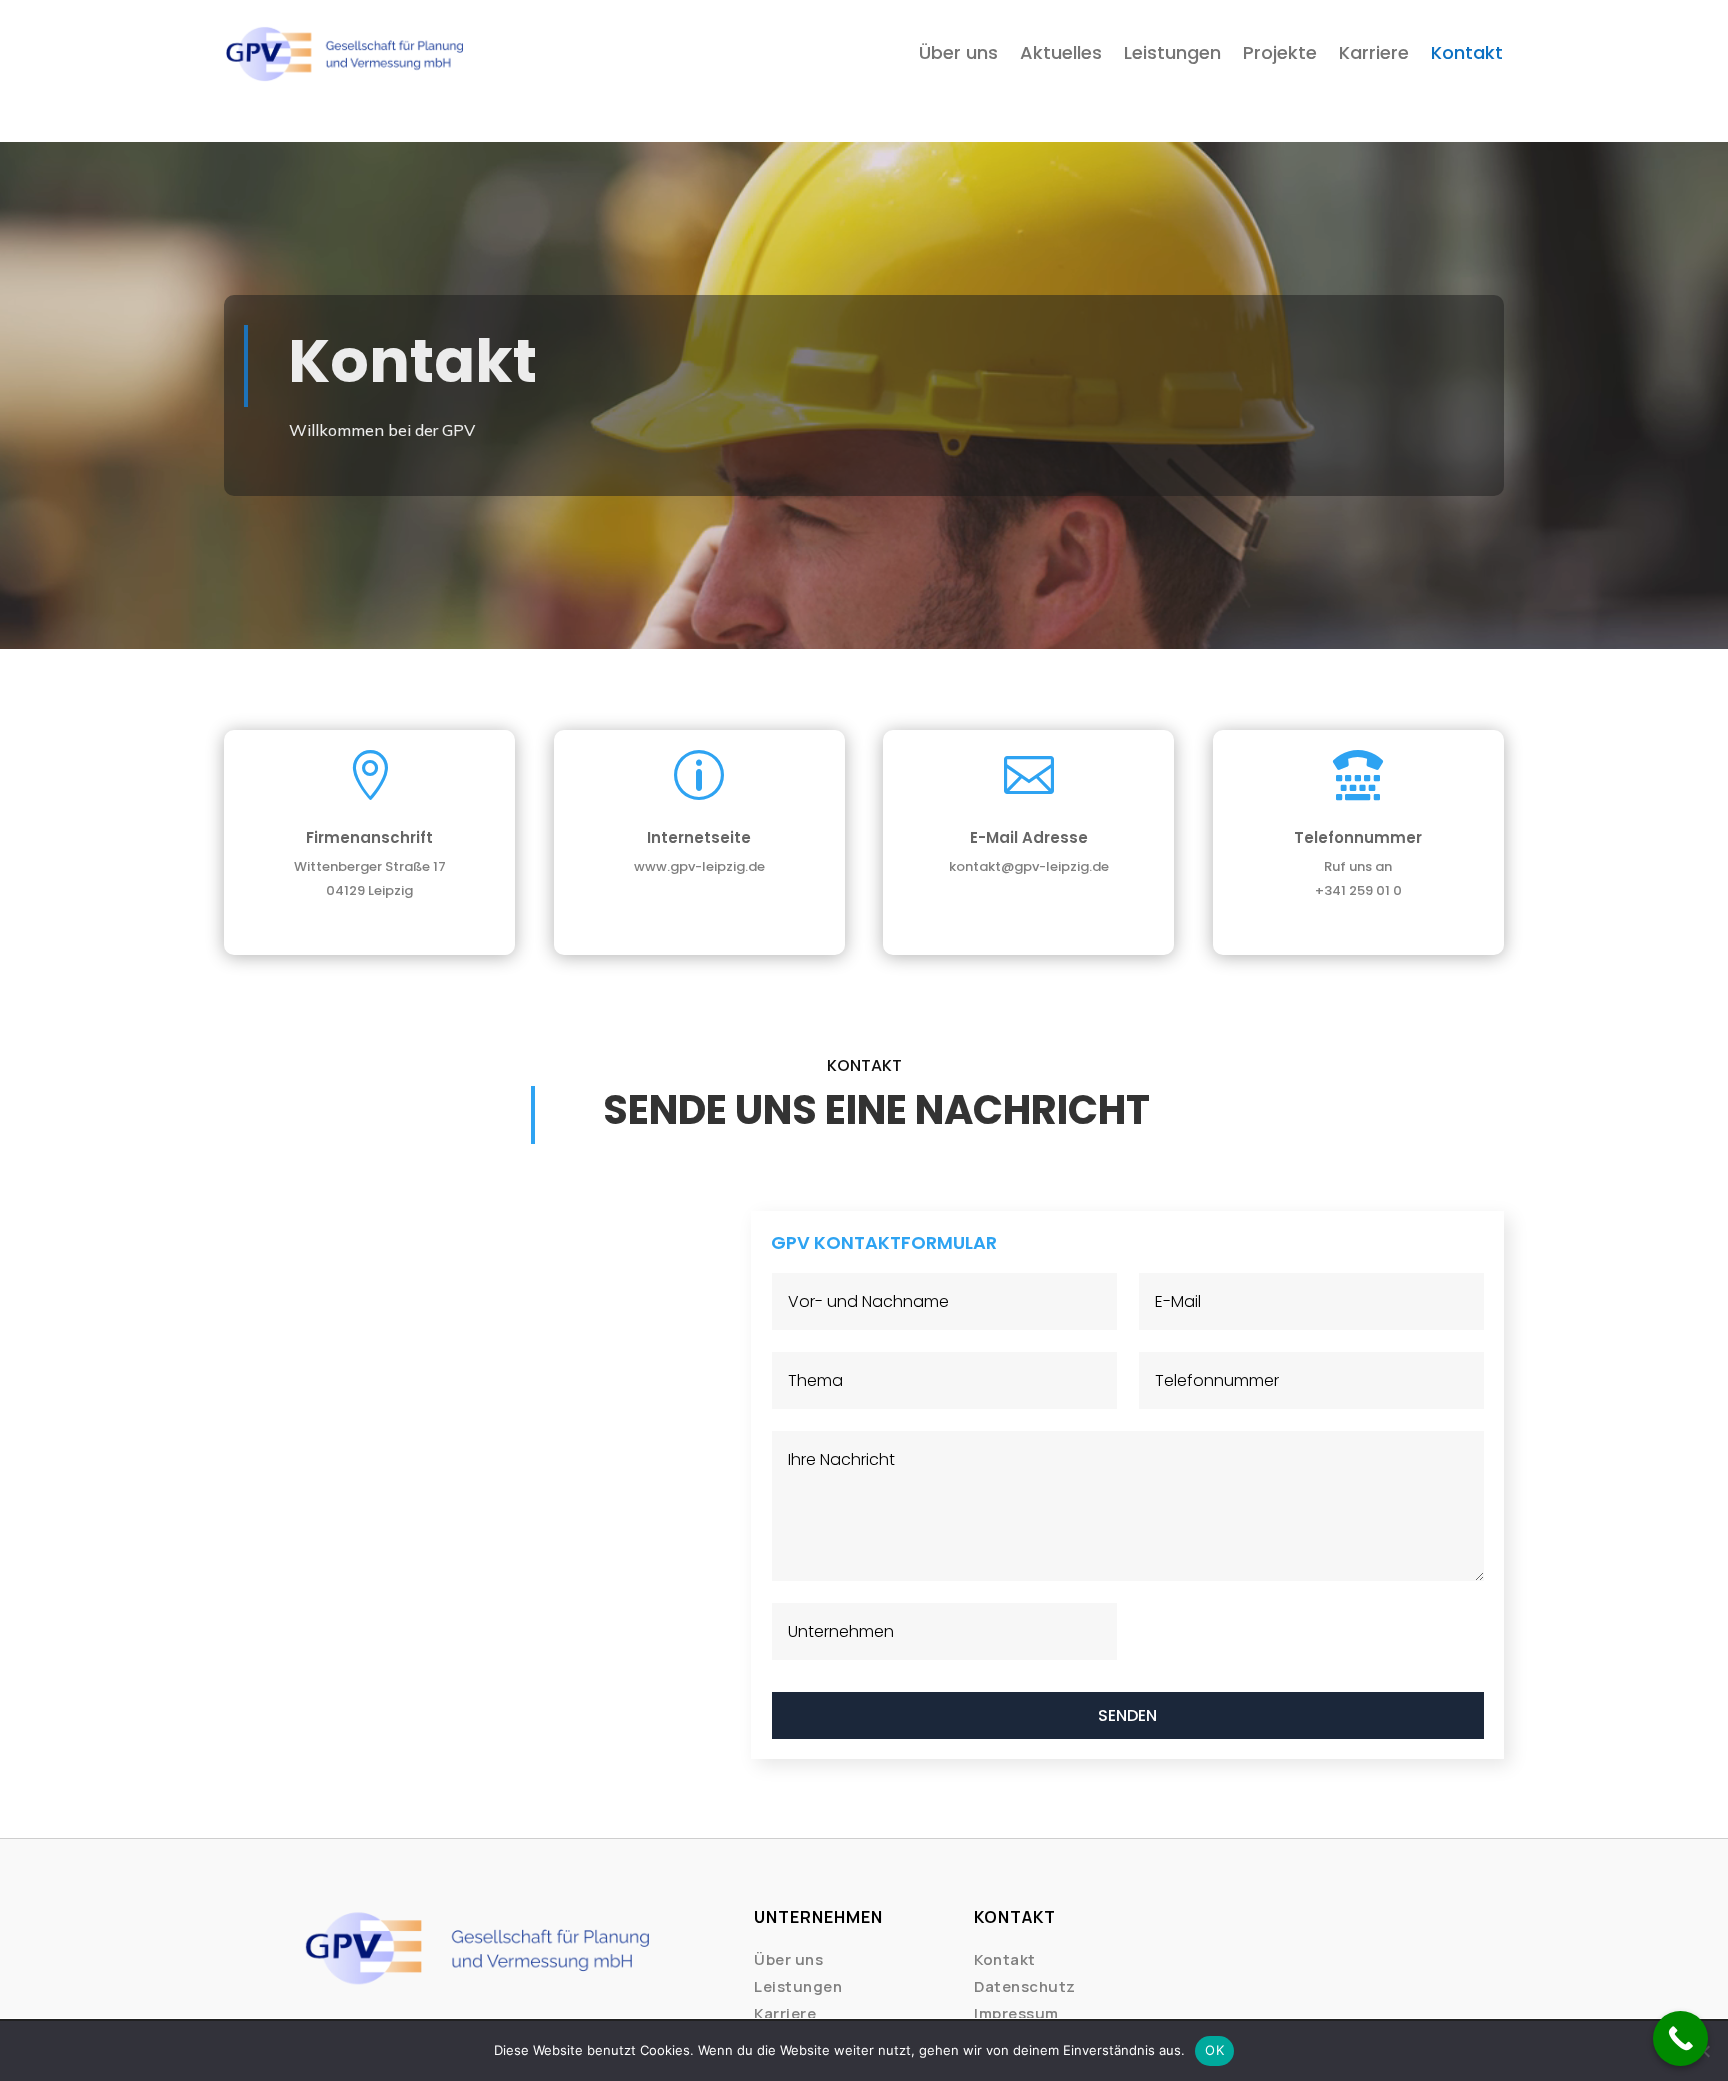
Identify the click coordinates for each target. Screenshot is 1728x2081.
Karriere (1374, 52)
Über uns (958, 52)
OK (1214, 2050)
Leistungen (1172, 52)
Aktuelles (1061, 52)
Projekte (1280, 52)
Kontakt (1467, 52)
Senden (1127, 1715)
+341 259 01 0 (1358, 890)
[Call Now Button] (1680, 2038)
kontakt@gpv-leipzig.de (1029, 866)
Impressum (1016, 2013)
